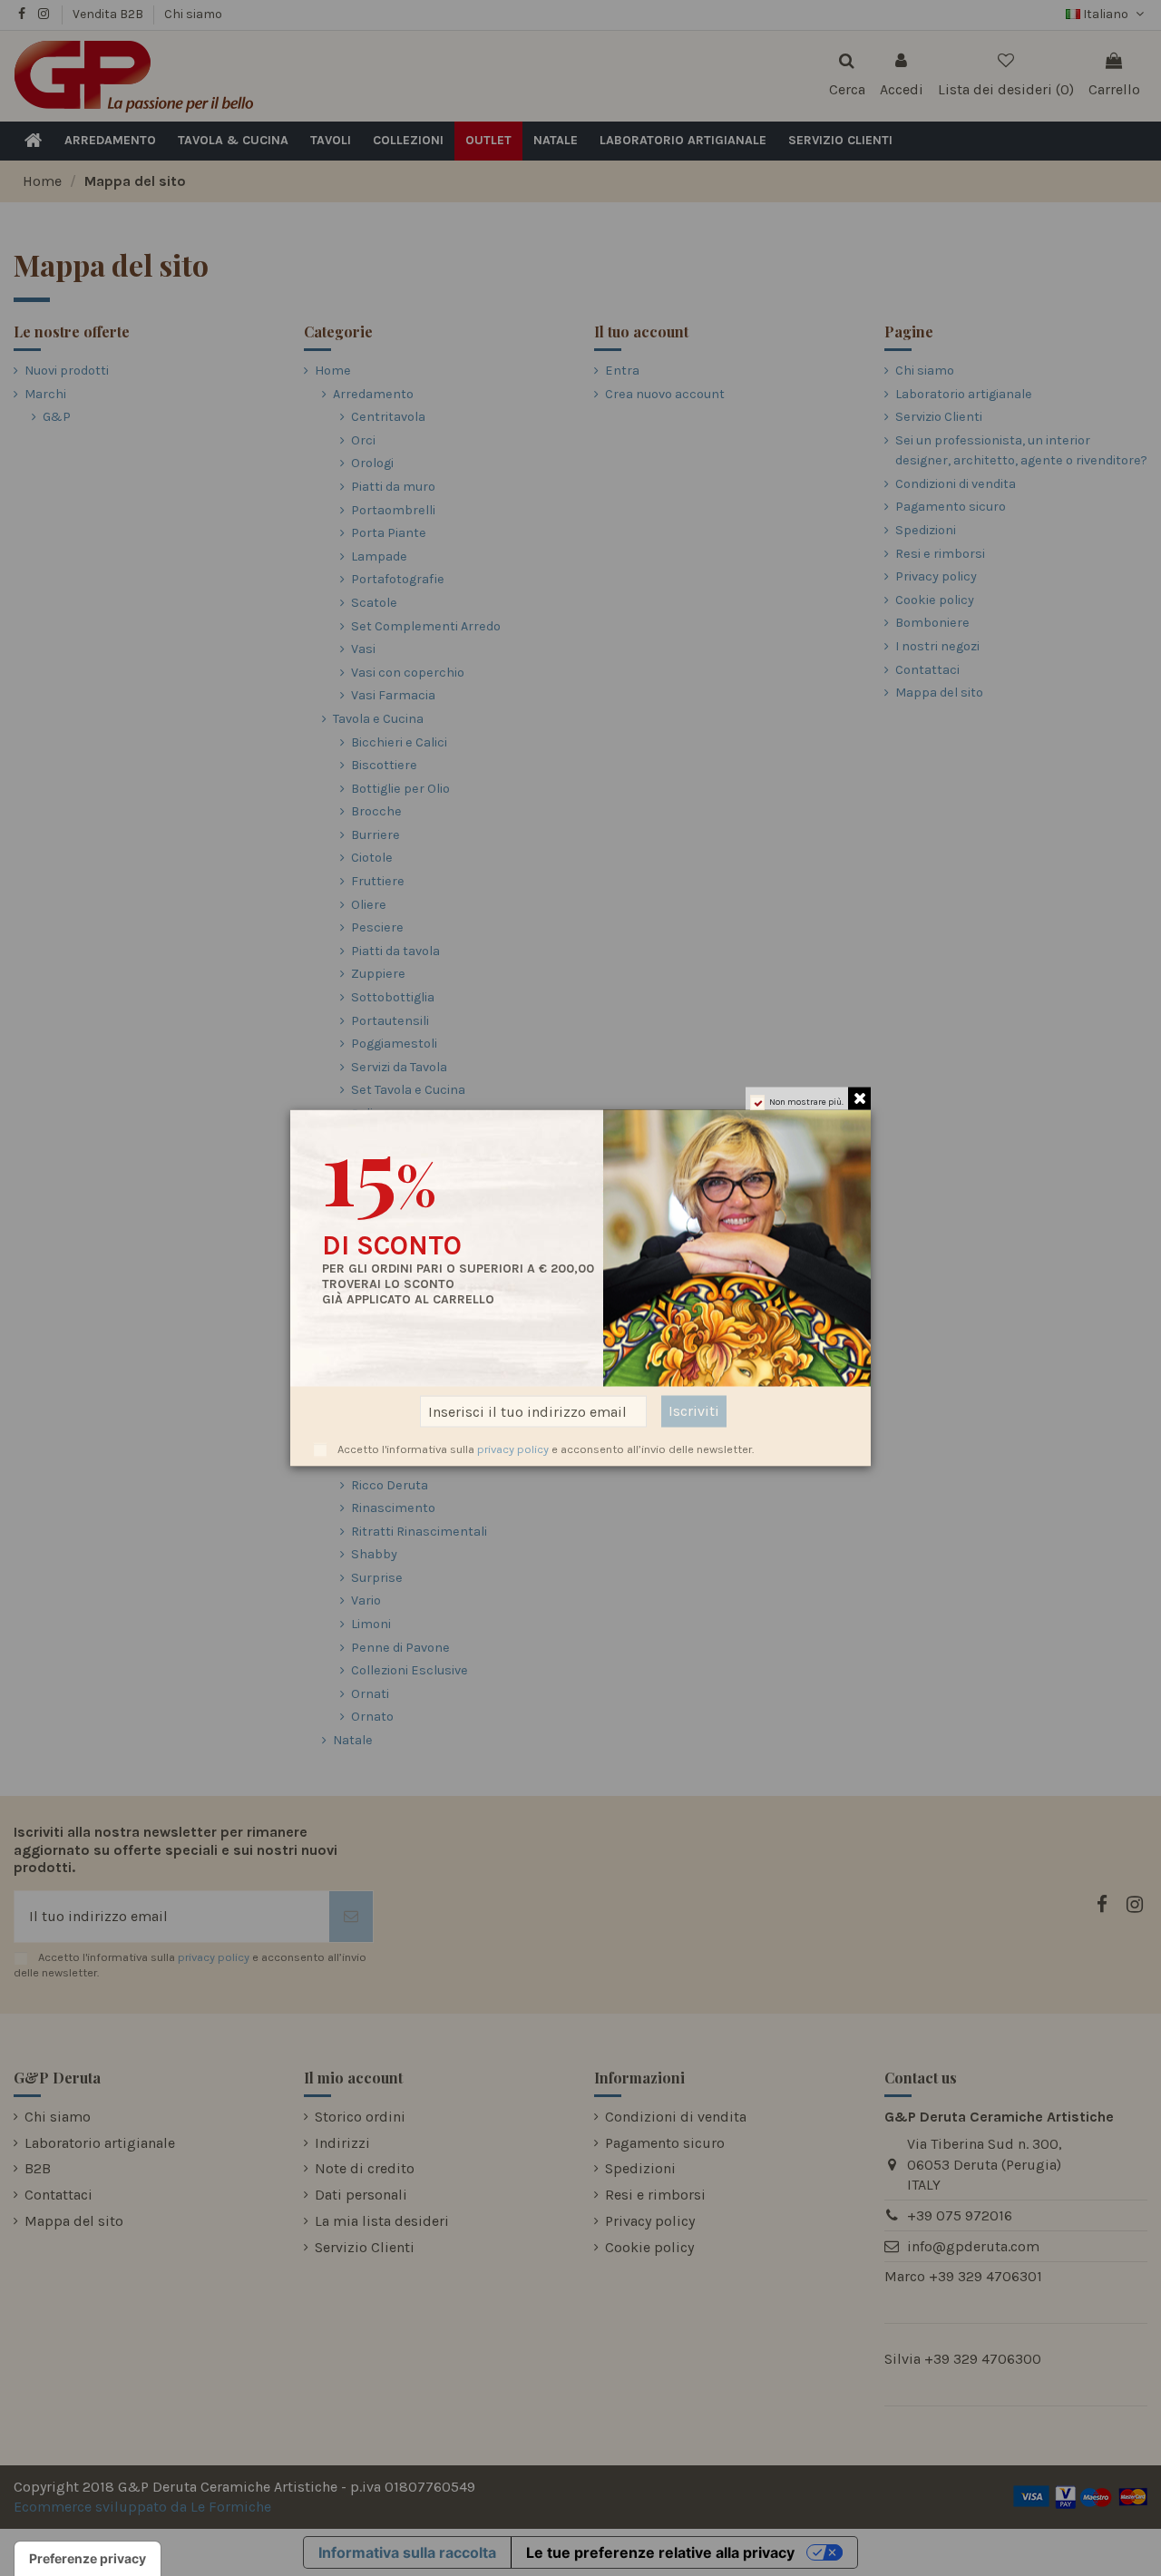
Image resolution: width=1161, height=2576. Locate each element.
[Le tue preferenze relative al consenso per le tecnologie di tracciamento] (88, 2559)
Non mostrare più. (806, 1102)
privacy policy (513, 1449)
